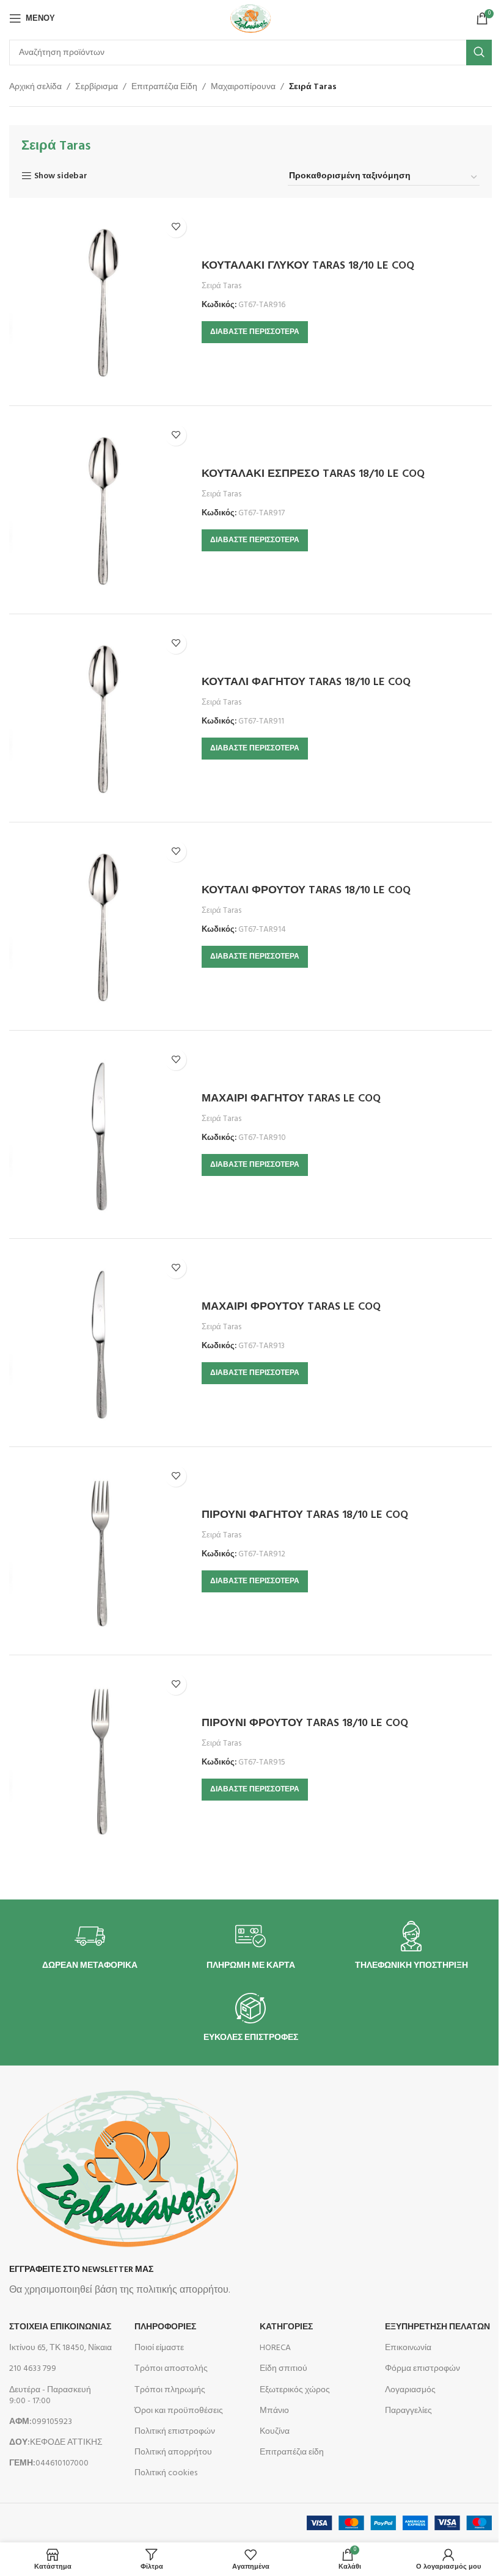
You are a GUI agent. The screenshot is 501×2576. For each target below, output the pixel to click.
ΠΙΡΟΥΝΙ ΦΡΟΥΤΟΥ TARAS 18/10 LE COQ (305, 1723)
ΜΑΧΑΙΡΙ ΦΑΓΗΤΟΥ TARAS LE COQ (291, 1099)
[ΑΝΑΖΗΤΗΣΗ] (479, 53)
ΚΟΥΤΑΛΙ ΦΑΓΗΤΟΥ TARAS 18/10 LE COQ (306, 682)
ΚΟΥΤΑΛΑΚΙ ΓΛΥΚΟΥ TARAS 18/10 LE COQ (308, 266)
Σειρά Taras (221, 286)
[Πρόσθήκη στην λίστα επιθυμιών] (176, 227)
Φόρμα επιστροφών (422, 2369)
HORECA (275, 2348)
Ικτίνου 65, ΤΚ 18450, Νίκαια (60, 2348)
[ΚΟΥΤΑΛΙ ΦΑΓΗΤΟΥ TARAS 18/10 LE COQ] (101, 718)
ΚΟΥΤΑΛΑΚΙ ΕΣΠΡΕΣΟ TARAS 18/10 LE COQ (313, 474)
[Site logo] (250, 19)
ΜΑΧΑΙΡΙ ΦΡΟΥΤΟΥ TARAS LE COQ (291, 1307)
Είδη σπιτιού (283, 2369)
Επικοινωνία (408, 2348)
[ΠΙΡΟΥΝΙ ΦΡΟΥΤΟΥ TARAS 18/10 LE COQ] (101, 1759)
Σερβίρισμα (97, 87)
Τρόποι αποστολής (171, 2369)
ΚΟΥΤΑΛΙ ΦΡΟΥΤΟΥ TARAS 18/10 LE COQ (306, 891)
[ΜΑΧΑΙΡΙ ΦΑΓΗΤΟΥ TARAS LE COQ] (101, 1134)
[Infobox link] (90, 1946)
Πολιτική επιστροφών (175, 2432)
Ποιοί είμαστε (159, 2348)
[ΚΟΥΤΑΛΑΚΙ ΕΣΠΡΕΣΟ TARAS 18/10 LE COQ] (101, 510)
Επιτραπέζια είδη (292, 2452)
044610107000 (49, 2463)
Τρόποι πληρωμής (170, 2390)
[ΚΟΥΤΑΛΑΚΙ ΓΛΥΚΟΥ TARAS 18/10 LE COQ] (101, 302)
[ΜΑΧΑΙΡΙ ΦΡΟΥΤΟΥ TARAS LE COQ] (101, 1343)
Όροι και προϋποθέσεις (179, 2411)
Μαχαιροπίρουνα (243, 87)
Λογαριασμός (410, 2390)
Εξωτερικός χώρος (295, 2390)
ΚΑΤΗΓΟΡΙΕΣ (286, 2327)
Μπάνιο (274, 2411)
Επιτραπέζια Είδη (164, 87)
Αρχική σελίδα (35, 87)
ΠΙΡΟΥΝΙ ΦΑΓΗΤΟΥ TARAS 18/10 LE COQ (305, 1515)
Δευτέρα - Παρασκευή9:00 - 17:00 (50, 2396)
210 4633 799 (33, 2369)
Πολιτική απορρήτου (173, 2452)
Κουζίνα (275, 2432)
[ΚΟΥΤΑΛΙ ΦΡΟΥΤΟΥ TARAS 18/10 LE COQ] (101, 926)
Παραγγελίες (408, 2411)
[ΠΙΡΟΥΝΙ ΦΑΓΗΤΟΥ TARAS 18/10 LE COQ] (101, 1551)
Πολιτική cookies (166, 2473)
